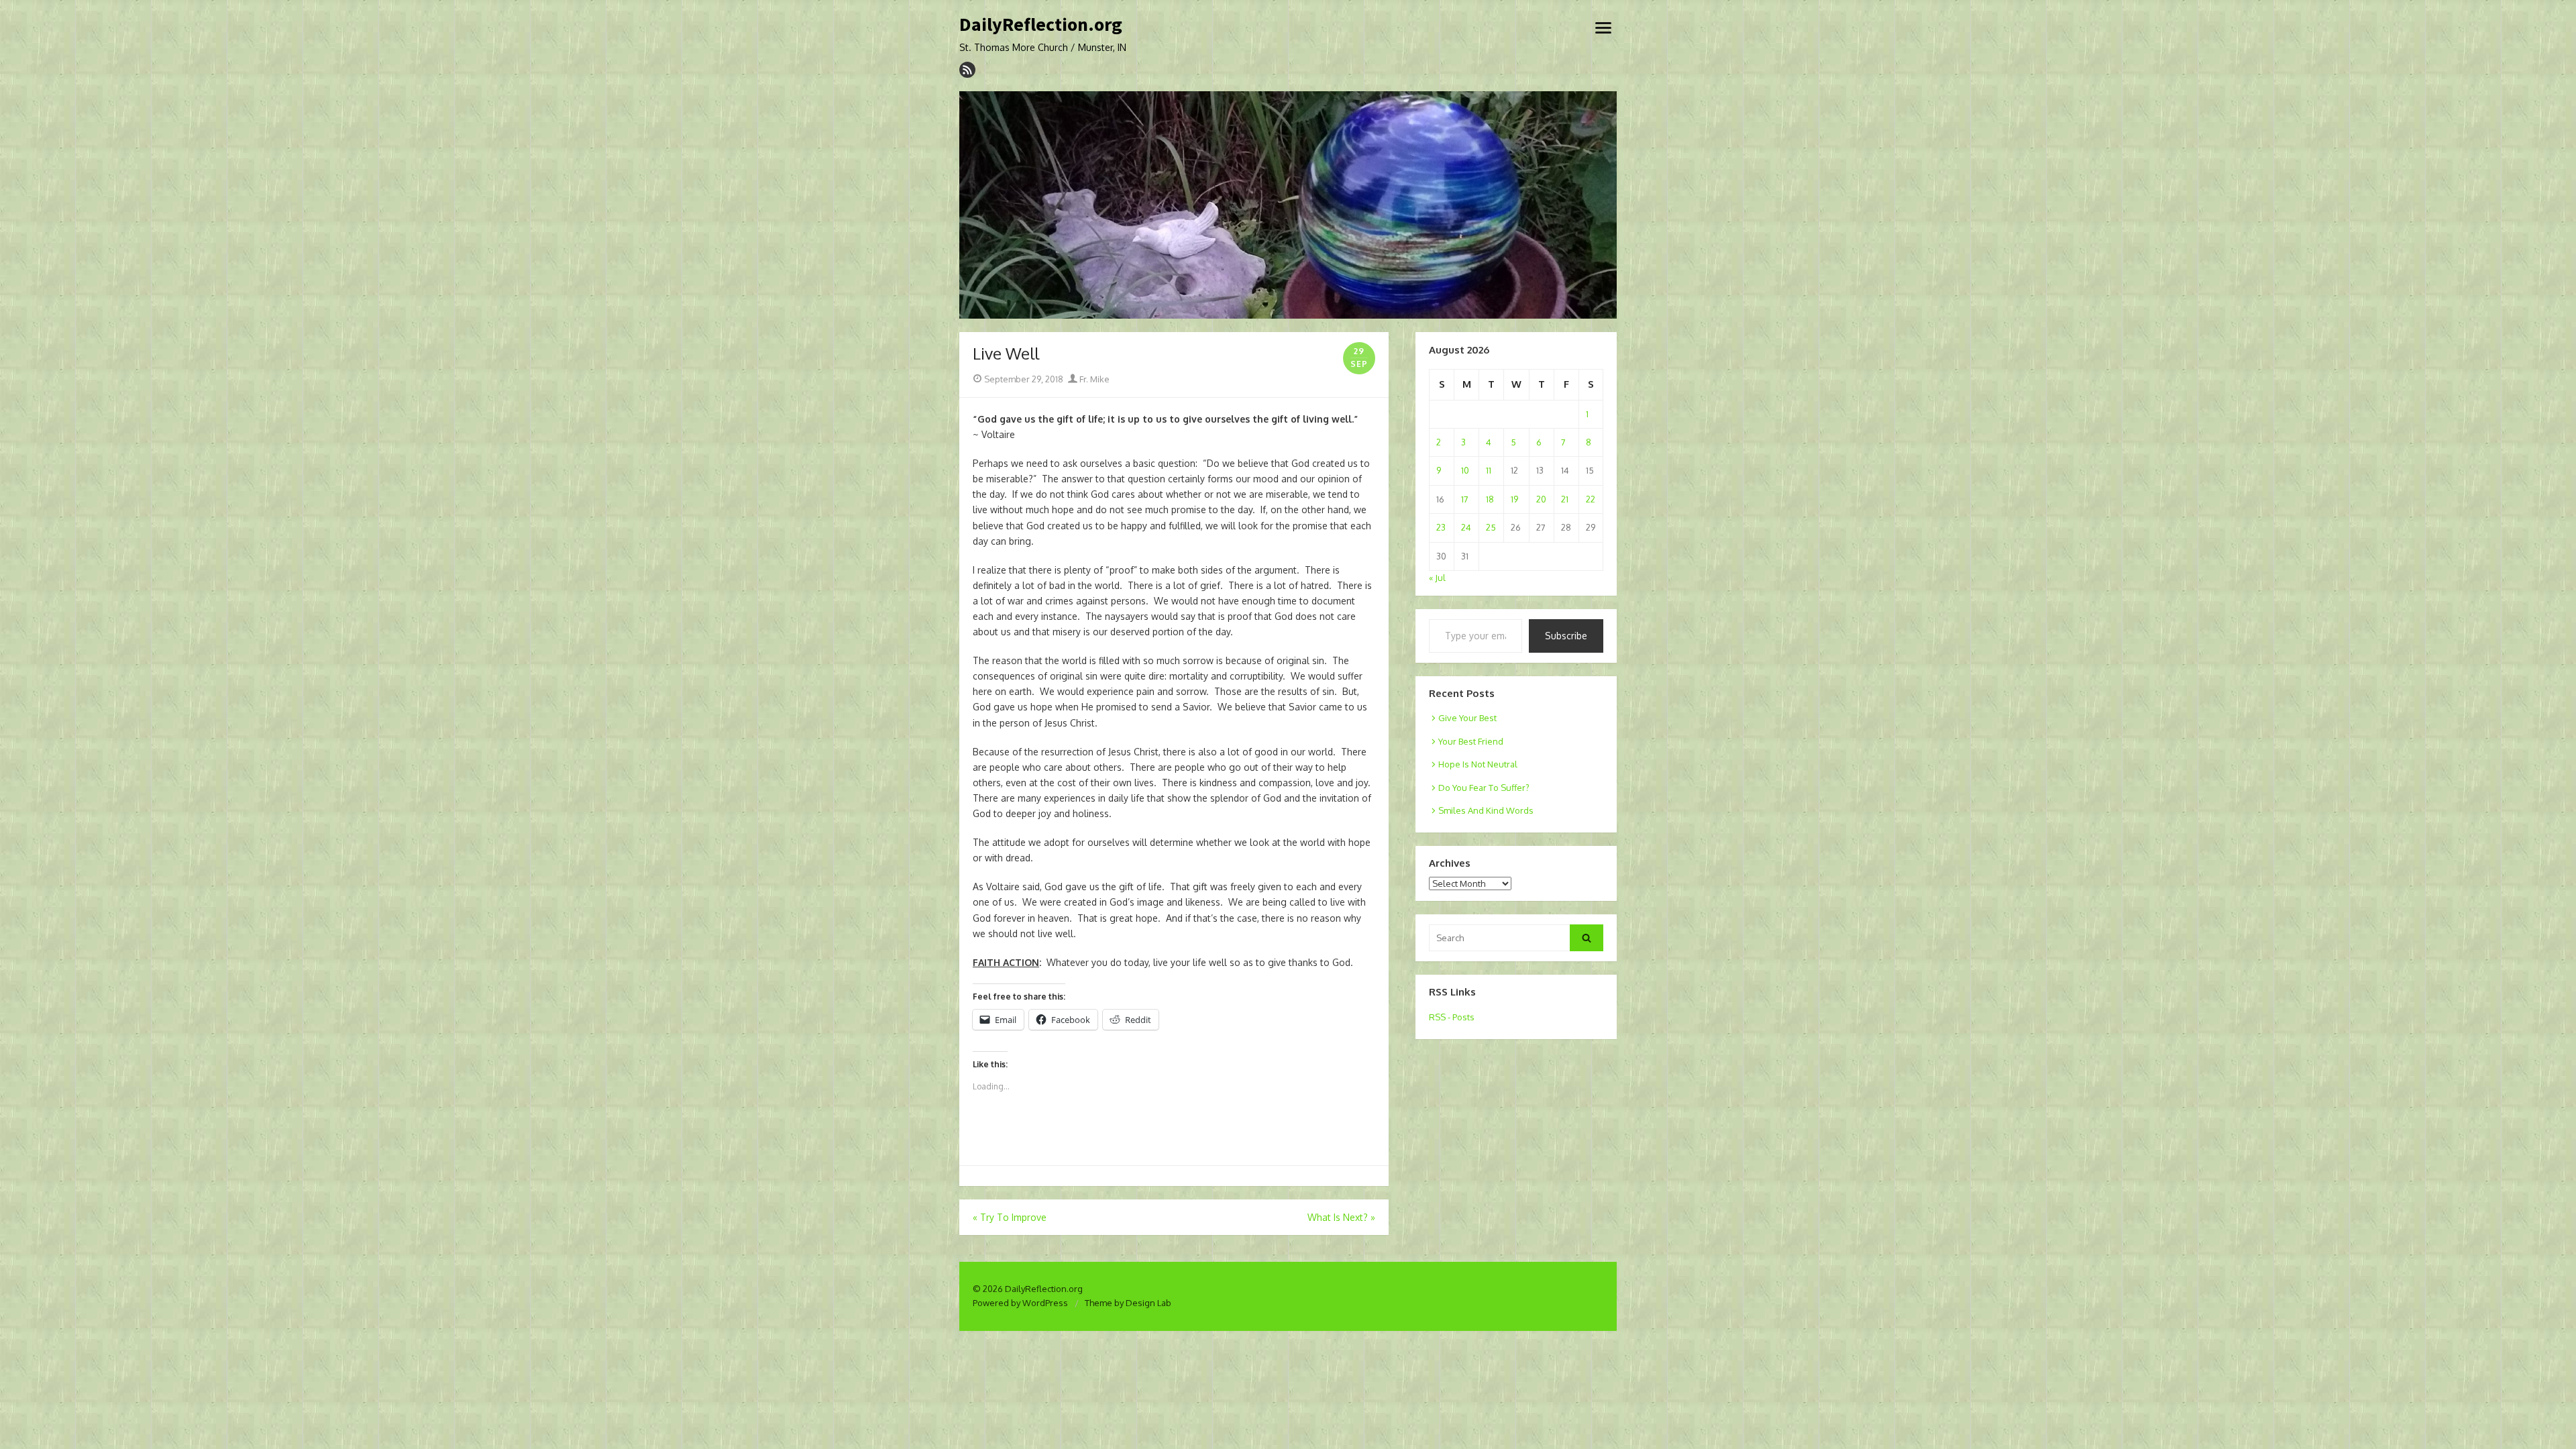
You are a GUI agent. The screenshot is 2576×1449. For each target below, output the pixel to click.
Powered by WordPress (1020, 1303)
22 (1591, 499)
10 (1465, 470)
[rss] (967, 70)
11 (1489, 470)
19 (1514, 499)
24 (1466, 527)
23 (1441, 527)
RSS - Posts (1452, 1017)
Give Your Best (1467, 718)
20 (1541, 499)
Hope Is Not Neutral (1478, 764)
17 (1465, 499)
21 (1565, 499)
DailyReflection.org (1041, 25)
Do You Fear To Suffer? (1484, 788)
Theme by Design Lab (1128, 1303)
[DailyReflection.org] (1288, 205)
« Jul (1437, 578)
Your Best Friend (1471, 741)
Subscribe (1566, 636)
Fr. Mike (1093, 379)
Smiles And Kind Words (1486, 810)
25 (1491, 527)
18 (1490, 499)
